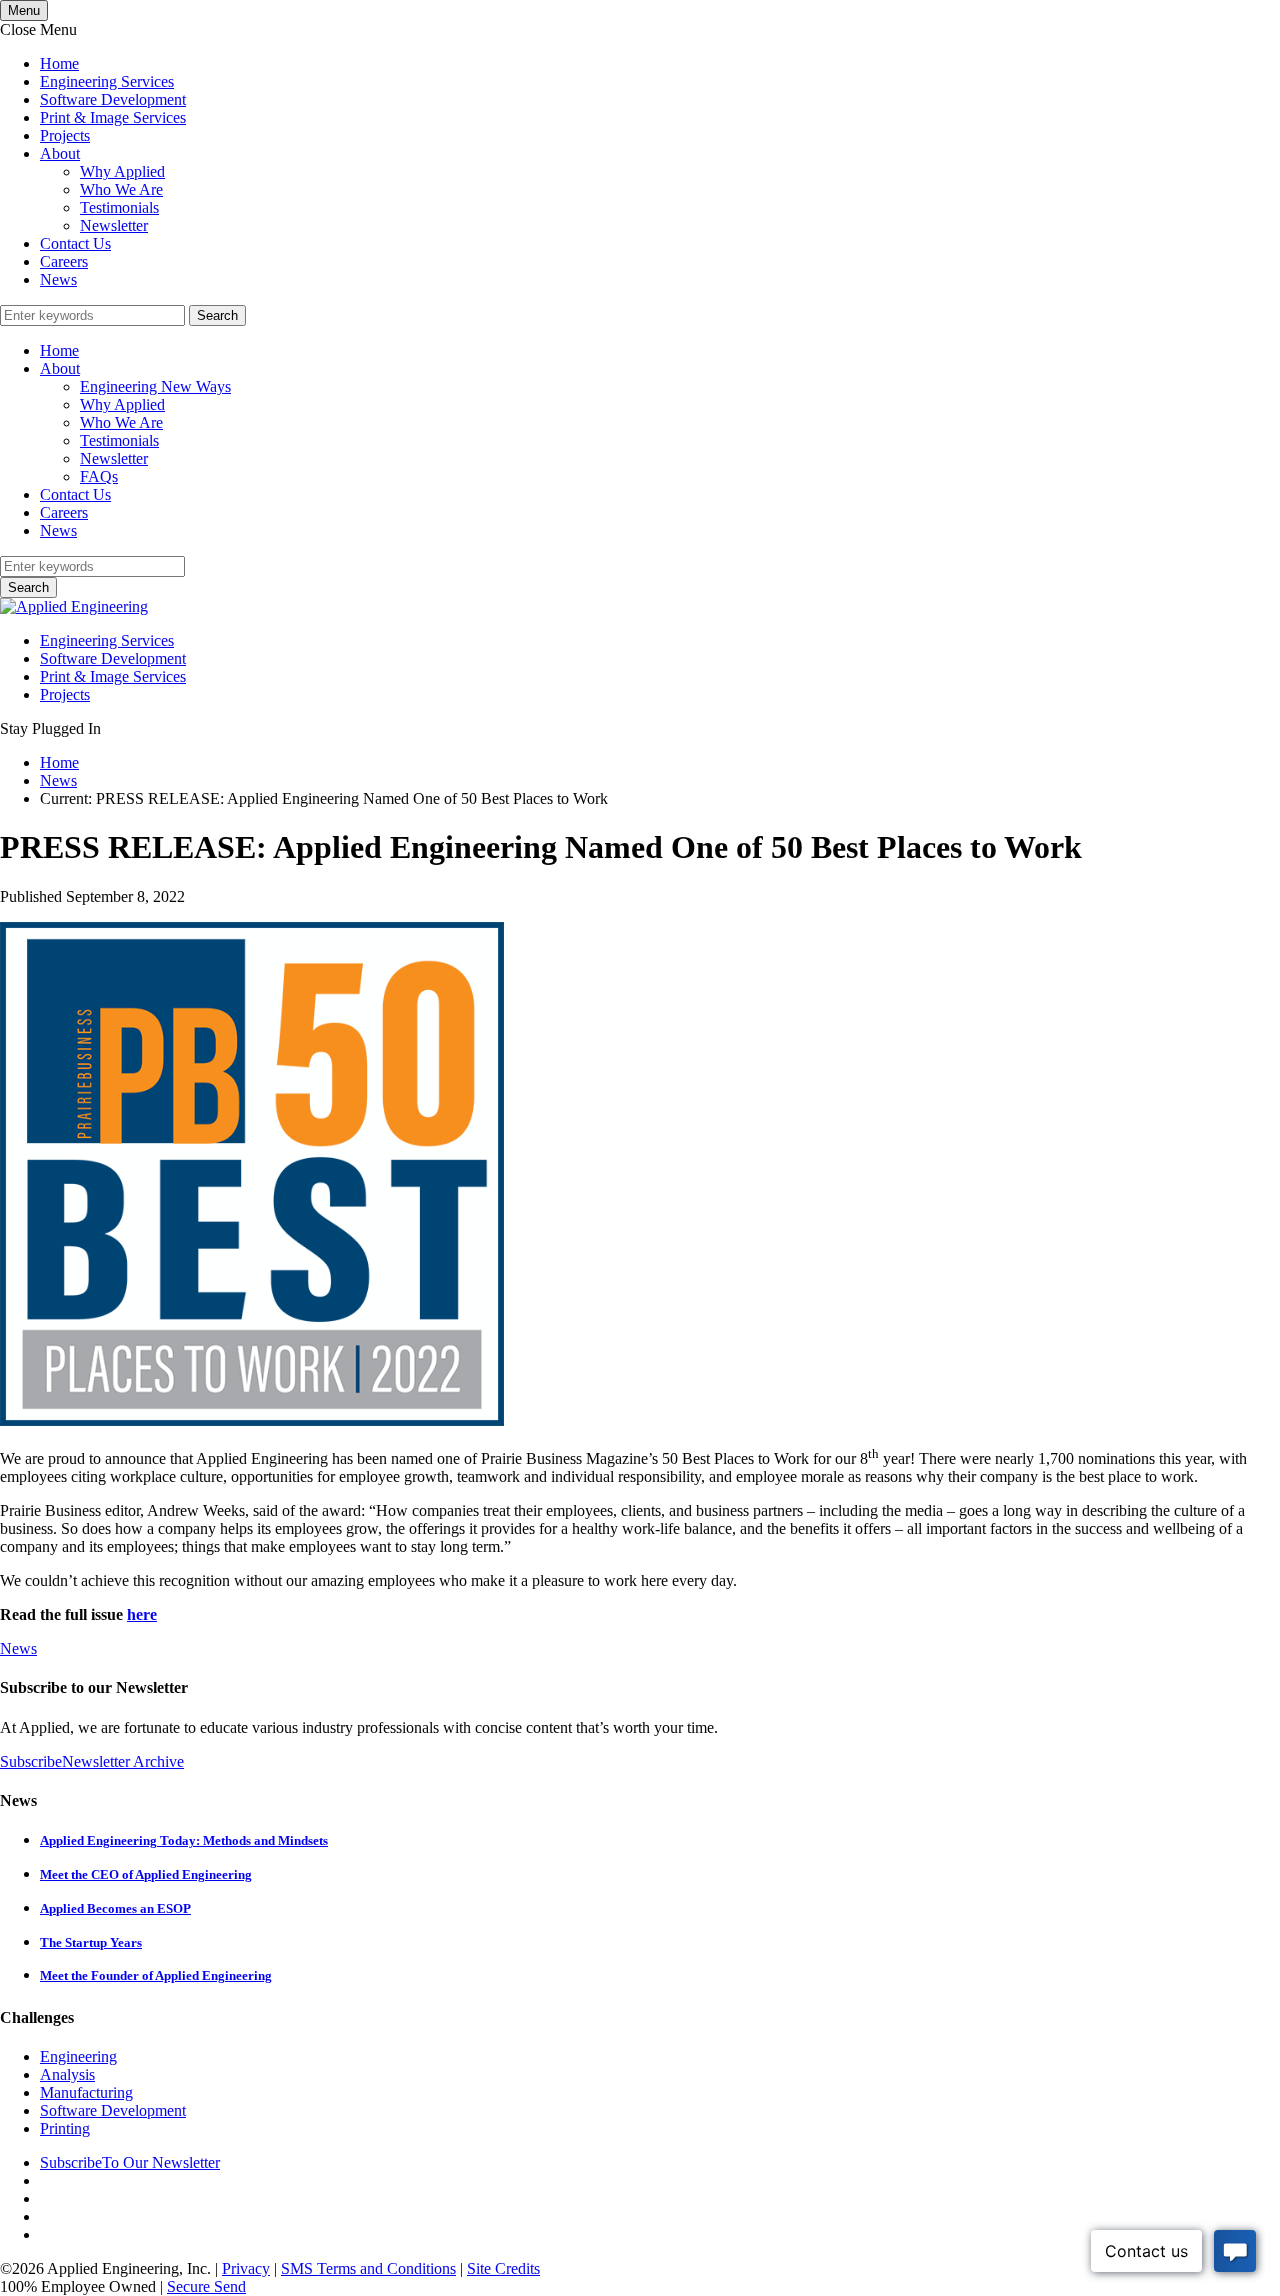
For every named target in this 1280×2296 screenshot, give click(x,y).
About (60, 153)
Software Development (113, 99)
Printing (65, 2128)
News (58, 279)
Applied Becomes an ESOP (115, 1908)
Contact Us (75, 243)
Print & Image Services (113, 117)
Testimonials (119, 207)
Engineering (78, 2056)
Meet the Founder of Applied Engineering (156, 1975)
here (142, 1614)
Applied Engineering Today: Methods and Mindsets (184, 1840)
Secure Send (206, 2286)
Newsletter (114, 225)
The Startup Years (91, 1942)
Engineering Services (107, 81)
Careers (64, 261)
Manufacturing (86, 2092)
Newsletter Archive (123, 1761)
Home (59, 63)
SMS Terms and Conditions (368, 2268)
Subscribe (31, 1761)
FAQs (99, 476)
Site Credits (503, 2268)
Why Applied (122, 171)
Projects (65, 135)
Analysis (67, 2074)
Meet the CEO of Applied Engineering (146, 1874)
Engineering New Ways (155, 386)
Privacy (246, 2268)
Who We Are (121, 189)
